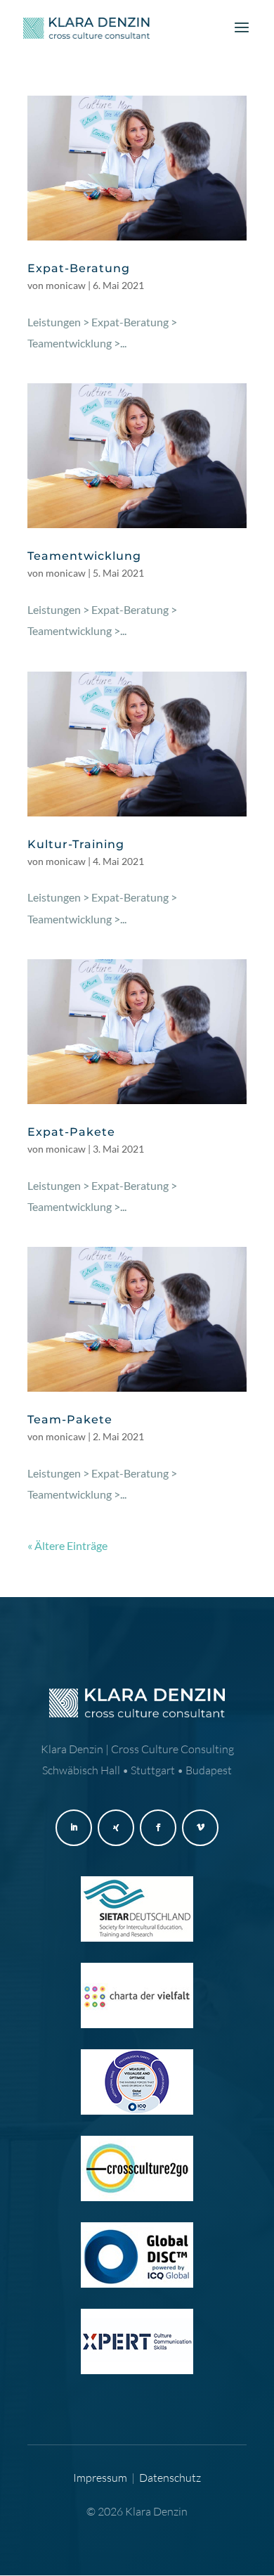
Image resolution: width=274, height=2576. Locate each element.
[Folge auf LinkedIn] (74, 1828)
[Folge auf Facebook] (158, 1828)
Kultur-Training (76, 844)
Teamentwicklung (84, 556)
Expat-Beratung (79, 268)
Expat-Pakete (71, 1132)
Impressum (100, 2478)
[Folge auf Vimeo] (200, 1828)
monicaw (66, 285)
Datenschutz (170, 2478)
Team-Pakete (70, 1420)
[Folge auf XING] (116, 1828)
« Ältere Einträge (67, 1545)
